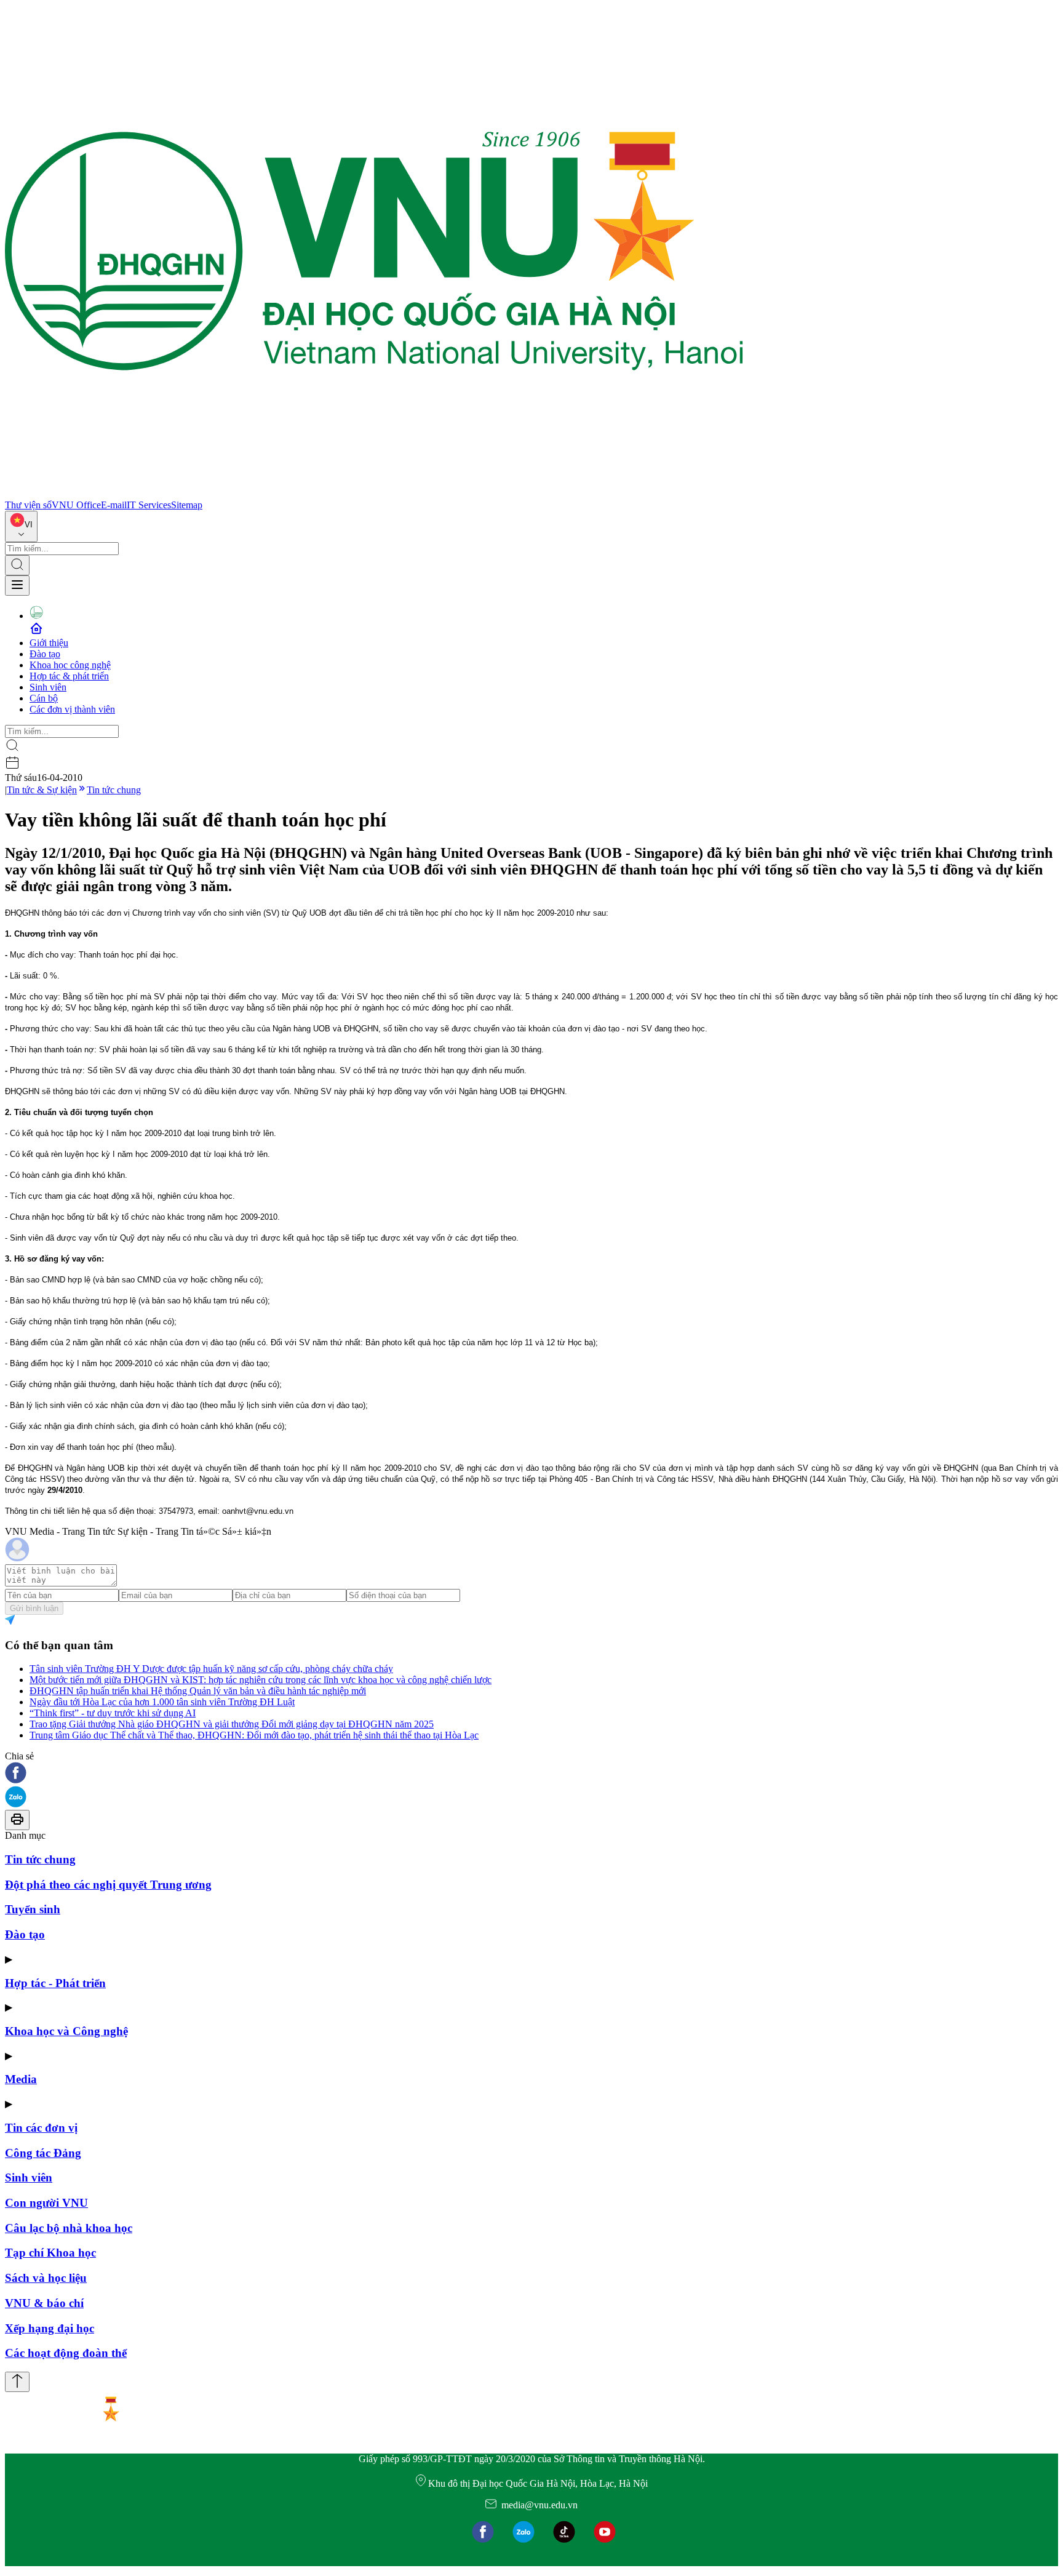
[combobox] (21, 526)
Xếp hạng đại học (50, 2328)
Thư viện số (28, 505)
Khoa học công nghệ (70, 665)
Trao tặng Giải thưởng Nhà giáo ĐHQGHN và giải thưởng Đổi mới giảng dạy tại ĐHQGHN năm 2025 (232, 1724)
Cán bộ (44, 698)
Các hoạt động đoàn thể (66, 2353)
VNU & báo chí (44, 2303)
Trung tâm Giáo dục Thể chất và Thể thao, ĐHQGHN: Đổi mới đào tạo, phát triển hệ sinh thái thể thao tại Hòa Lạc (254, 1735)
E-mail (114, 505)
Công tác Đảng (43, 2153)
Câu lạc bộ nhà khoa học (69, 2228)
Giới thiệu (49, 643)
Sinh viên (48, 687)
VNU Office (76, 505)
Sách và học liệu (46, 2278)
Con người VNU (46, 2203)
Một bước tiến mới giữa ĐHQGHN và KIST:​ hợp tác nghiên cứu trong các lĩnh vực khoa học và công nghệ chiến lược (261, 1680)
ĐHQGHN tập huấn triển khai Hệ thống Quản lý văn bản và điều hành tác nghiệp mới (198, 1691)
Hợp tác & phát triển (69, 676)
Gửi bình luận (34, 1608)
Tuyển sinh (33, 1909)
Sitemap (187, 505)
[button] (531, 1774)
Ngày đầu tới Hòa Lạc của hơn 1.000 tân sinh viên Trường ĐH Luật (162, 1702)
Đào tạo (45, 654)
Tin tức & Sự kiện (42, 790)
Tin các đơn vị (41, 2128)
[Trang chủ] (374, 494)
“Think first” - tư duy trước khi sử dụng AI (113, 1713)
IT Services (149, 505)
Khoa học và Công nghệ (66, 2031)
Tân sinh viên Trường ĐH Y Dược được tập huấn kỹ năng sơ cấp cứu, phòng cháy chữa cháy (211, 1669)
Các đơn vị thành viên (72, 709)
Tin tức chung (114, 790)
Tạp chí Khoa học (50, 2253)
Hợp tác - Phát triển (55, 1983)
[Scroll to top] (17, 2382)
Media (21, 2079)
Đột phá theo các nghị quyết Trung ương (108, 1885)
